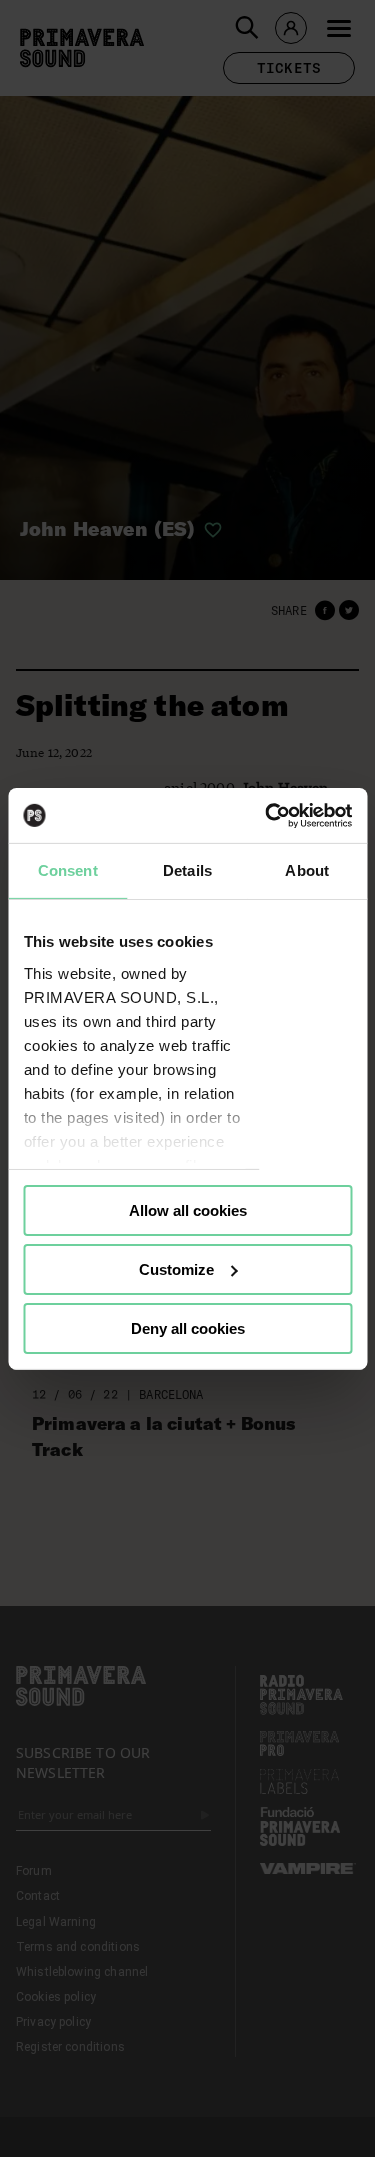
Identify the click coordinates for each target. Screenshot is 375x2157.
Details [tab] (187, 870)
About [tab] (307, 870)
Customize (176, 1269)
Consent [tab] (68, 870)
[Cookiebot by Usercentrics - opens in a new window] (267, 815)
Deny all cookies (188, 1327)
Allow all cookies (188, 1210)
